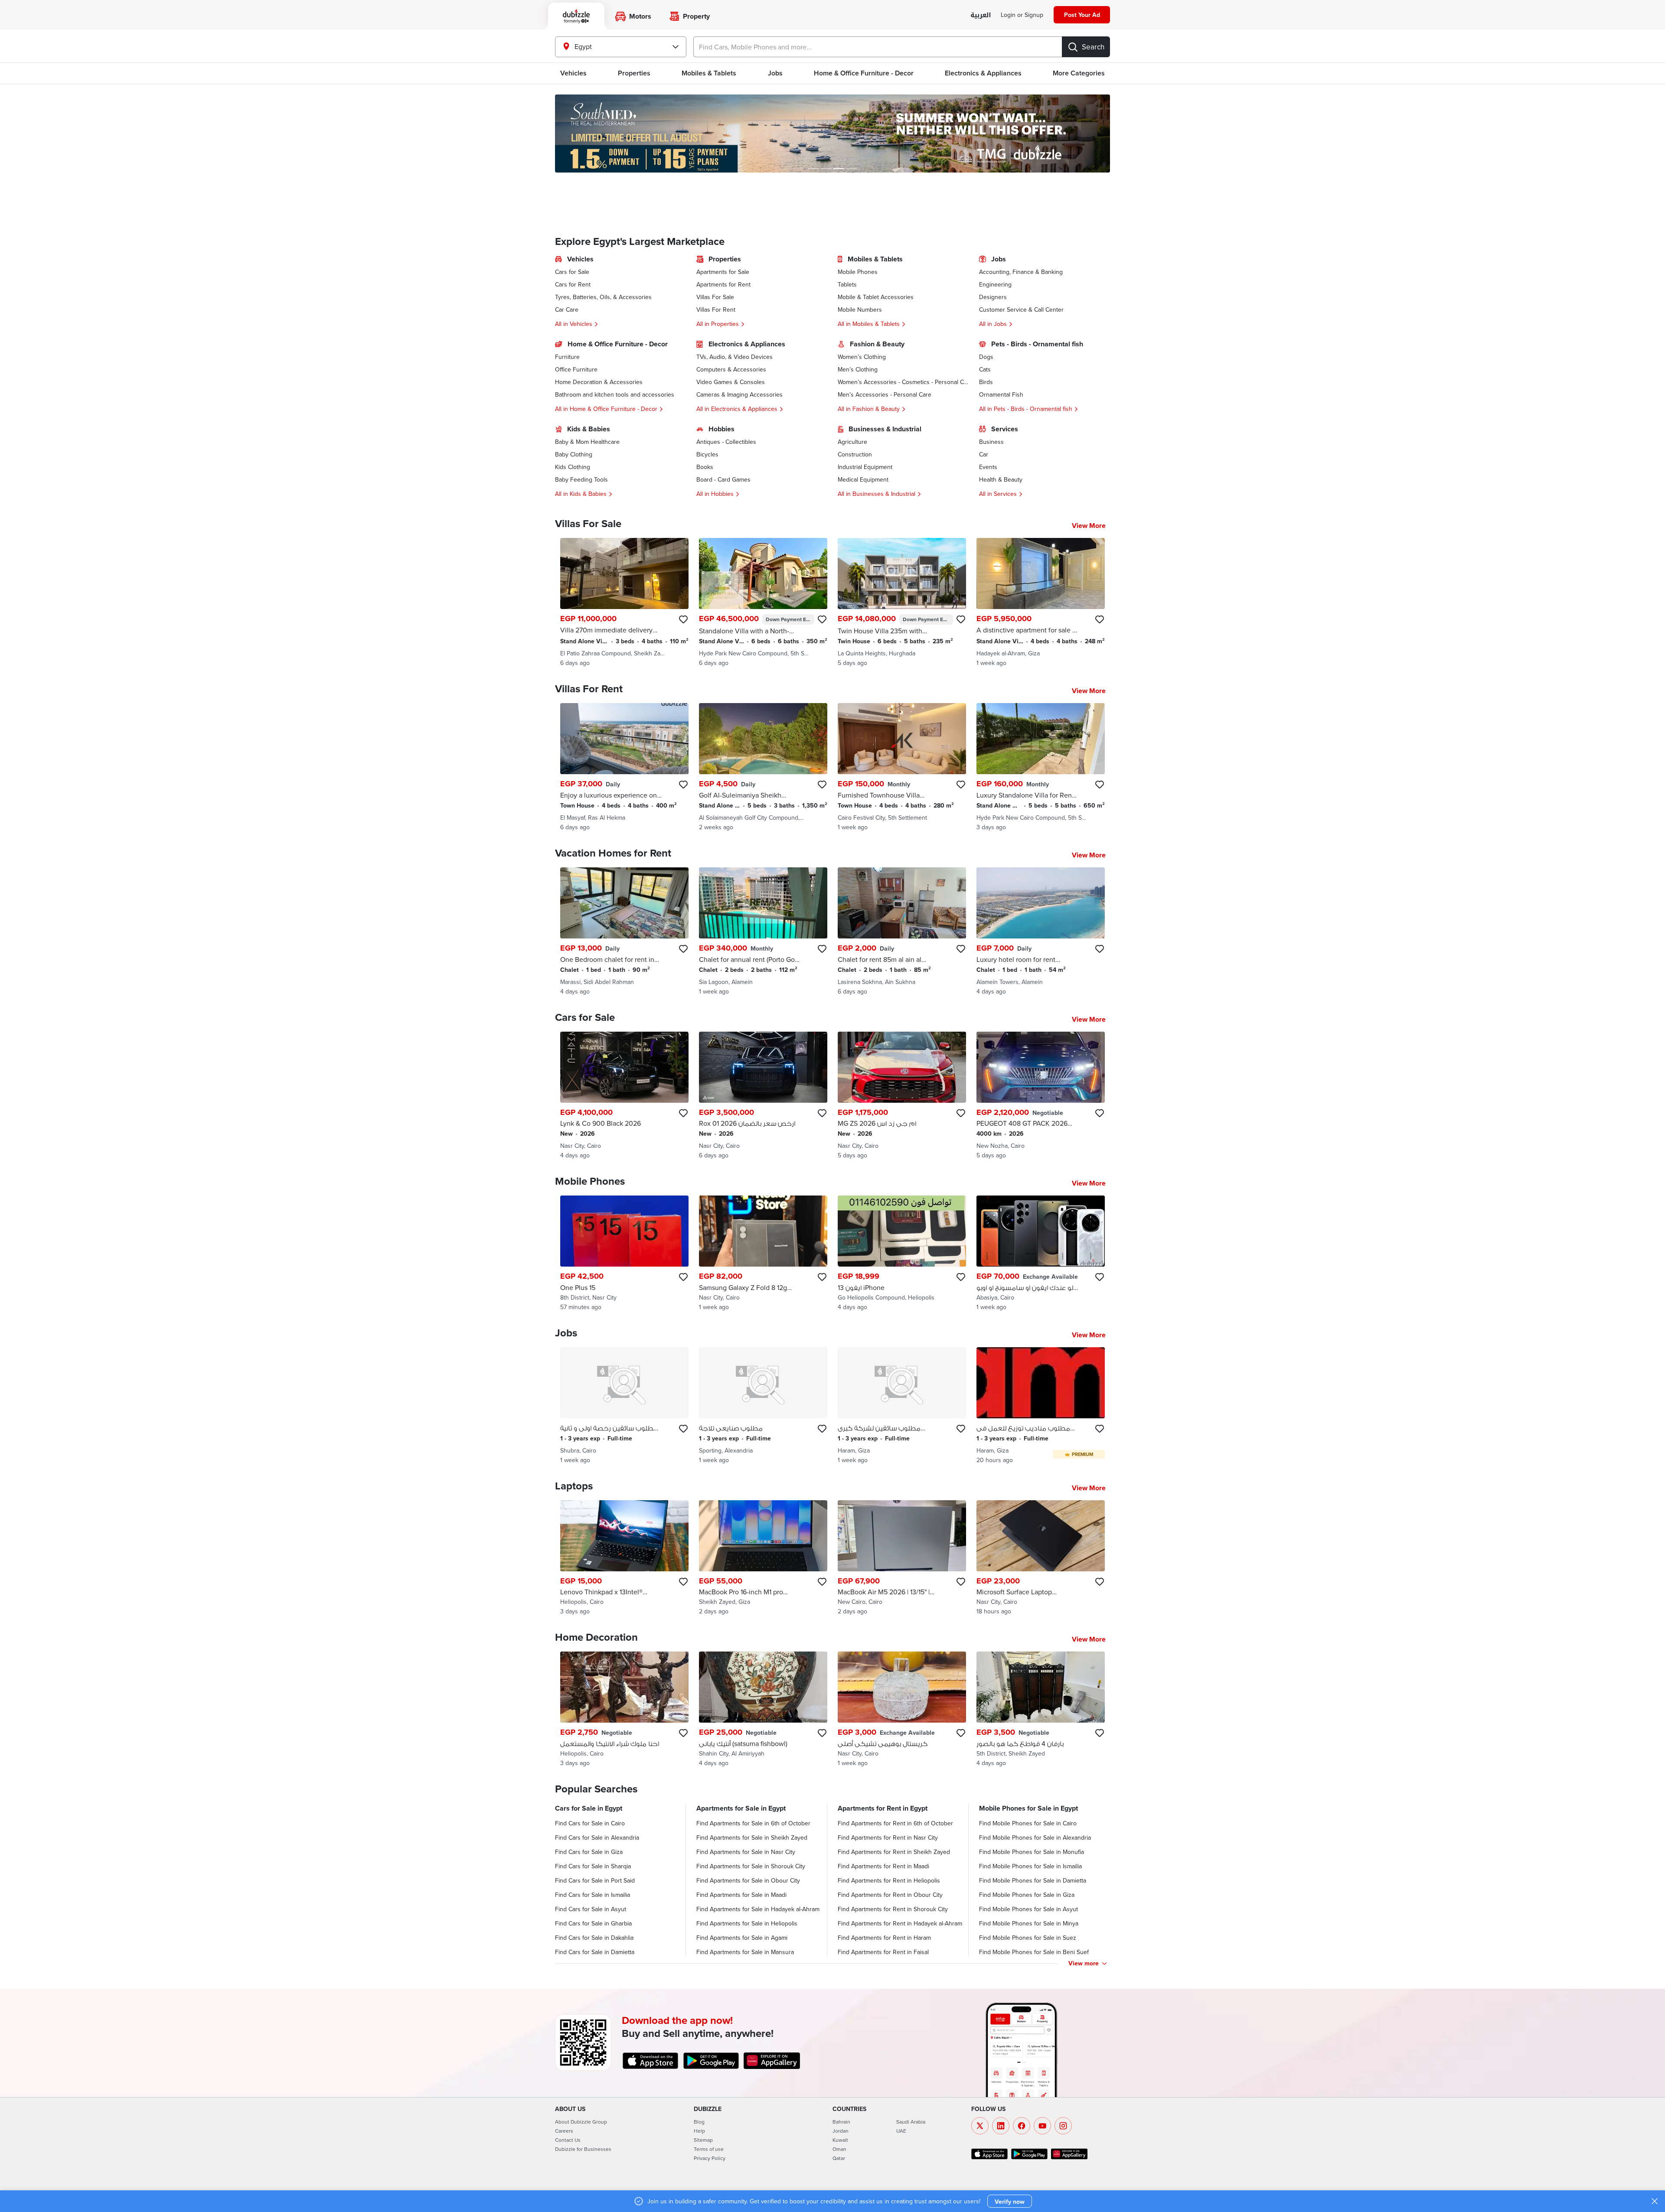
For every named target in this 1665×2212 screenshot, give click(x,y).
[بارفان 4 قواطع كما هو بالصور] (1041, 1709)
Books (705, 467)
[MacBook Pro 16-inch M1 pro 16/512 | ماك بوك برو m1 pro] (763, 1558)
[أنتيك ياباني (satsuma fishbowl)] (763, 1709)
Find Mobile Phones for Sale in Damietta (1033, 1880)
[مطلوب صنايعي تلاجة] (763, 1406)
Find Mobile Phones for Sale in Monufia (1032, 1852)
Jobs (775, 73)
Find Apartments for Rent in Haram (884, 1938)
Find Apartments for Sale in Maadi (741, 1895)
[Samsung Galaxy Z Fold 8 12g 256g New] (763, 1253)
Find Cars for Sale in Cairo (590, 1823)
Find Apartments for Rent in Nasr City (888, 1837)
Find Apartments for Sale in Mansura (745, 1952)
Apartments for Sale (723, 272)
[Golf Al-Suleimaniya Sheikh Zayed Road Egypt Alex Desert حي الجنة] (763, 767)
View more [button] (1084, 1963)
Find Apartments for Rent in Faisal (883, 1952)
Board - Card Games (723, 479)
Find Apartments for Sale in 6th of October (753, 1823)
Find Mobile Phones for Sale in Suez (1028, 1938)
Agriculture (852, 442)
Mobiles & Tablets (709, 73)
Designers (993, 297)
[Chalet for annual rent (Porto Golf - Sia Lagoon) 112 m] (763, 932)
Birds (986, 382)
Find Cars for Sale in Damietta (595, 1952)
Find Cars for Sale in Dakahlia (594, 1938)
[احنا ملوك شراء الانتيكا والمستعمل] (624, 1709)
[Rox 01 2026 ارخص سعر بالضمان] (763, 1096)
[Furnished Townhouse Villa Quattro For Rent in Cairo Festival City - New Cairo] (902, 767)
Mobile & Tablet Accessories (876, 297)
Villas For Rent (716, 309)
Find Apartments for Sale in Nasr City (746, 1852)
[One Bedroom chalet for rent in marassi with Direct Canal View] (624, 932)
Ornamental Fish (1001, 394)
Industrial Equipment (865, 467)
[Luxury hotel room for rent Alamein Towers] (1041, 932)
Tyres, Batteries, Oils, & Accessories (603, 297)
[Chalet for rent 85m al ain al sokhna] (902, 932)
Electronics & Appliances (983, 73)
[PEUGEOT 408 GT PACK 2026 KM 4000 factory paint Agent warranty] (1041, 1096)
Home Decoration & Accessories (599, 382)
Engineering (995, 284)
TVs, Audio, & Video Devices (735, 357)
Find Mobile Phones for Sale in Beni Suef (1034, 1952)
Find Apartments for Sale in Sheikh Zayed (752, 1837)
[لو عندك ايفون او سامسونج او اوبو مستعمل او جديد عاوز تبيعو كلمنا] (1041, 1253)
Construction (855, 454)
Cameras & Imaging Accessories (739, 394)
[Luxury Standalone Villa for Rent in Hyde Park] (1041, 767)
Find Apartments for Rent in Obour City (890, 1895)
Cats (985, 369)
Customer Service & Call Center (1021, 309)
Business (991, 442)
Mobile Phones (858, 272)
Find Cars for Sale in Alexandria (597, 1837)
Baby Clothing (574, 454)
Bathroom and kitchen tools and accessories (615, 394)
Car (984, 454)
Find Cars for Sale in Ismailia (593, 1895)
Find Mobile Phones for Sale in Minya (1029, 1923)
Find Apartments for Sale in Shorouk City (751, 1866)
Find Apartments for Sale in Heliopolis (747, 1923)
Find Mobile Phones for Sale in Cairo (1028, 1823)
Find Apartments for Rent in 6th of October (895, 1823)
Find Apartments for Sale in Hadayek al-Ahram (758, 1909)
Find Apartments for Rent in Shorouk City (893, 1909)
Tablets (847, 284)
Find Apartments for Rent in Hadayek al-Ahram (900, 1923)
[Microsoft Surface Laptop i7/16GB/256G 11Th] (1041, 1558)
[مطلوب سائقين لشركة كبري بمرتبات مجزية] (902, 1406)
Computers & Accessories (731, 369)
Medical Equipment (863, 479)
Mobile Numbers (860, 309)
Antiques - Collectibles (726, 442)
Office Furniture (576, 369)
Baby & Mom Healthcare (587, 442)
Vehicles (573, 73)
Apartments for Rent (723, 284)
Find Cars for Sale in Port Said (595, 1880)
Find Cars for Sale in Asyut (591, 1909)
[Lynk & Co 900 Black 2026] (624, 1096)
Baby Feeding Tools (581, 479)
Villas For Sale (715, 297)
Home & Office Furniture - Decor (864, 73)
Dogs (986, 357)
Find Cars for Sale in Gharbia (593, 1923)
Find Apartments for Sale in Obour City (748, 1880)
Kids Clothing (573, 467)
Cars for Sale (572, 272)
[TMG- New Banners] (832, 134)
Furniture (567, 357)
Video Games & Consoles (731, 382)
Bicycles (707, 454)
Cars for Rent (573, 284)
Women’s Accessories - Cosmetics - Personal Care (903, 382)
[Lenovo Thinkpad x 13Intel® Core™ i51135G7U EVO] (624, 1558)
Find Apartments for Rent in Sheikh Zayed (894, 1852)
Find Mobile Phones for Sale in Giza (1027, 1895)
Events (988, 467)
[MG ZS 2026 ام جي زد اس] (902, 1096)
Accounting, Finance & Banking (1021, 272)
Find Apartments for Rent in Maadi (883, 1866)
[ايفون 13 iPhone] (902, 1253)
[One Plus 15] (624, 1253)
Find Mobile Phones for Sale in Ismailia (1030, 1866)
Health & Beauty (1001, 479)
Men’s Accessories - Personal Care (885, 394)
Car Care (567, 309)
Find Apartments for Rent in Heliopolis (889, 1880)
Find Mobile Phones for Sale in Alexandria (1035, 1837)
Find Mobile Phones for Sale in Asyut (1028, 1909)
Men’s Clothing (858, 369)
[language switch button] (981, 15)
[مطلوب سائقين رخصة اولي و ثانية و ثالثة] (624, 1406)
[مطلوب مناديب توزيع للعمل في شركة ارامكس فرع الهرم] (1041, 1406)
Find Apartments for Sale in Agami (742, 1938)
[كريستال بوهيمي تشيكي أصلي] (902, 1709)
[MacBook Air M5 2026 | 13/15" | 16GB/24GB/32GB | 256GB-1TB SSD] (902, 1558)
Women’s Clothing (862, 357)
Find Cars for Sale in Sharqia (593, 1866)
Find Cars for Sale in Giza (589, 1852)
